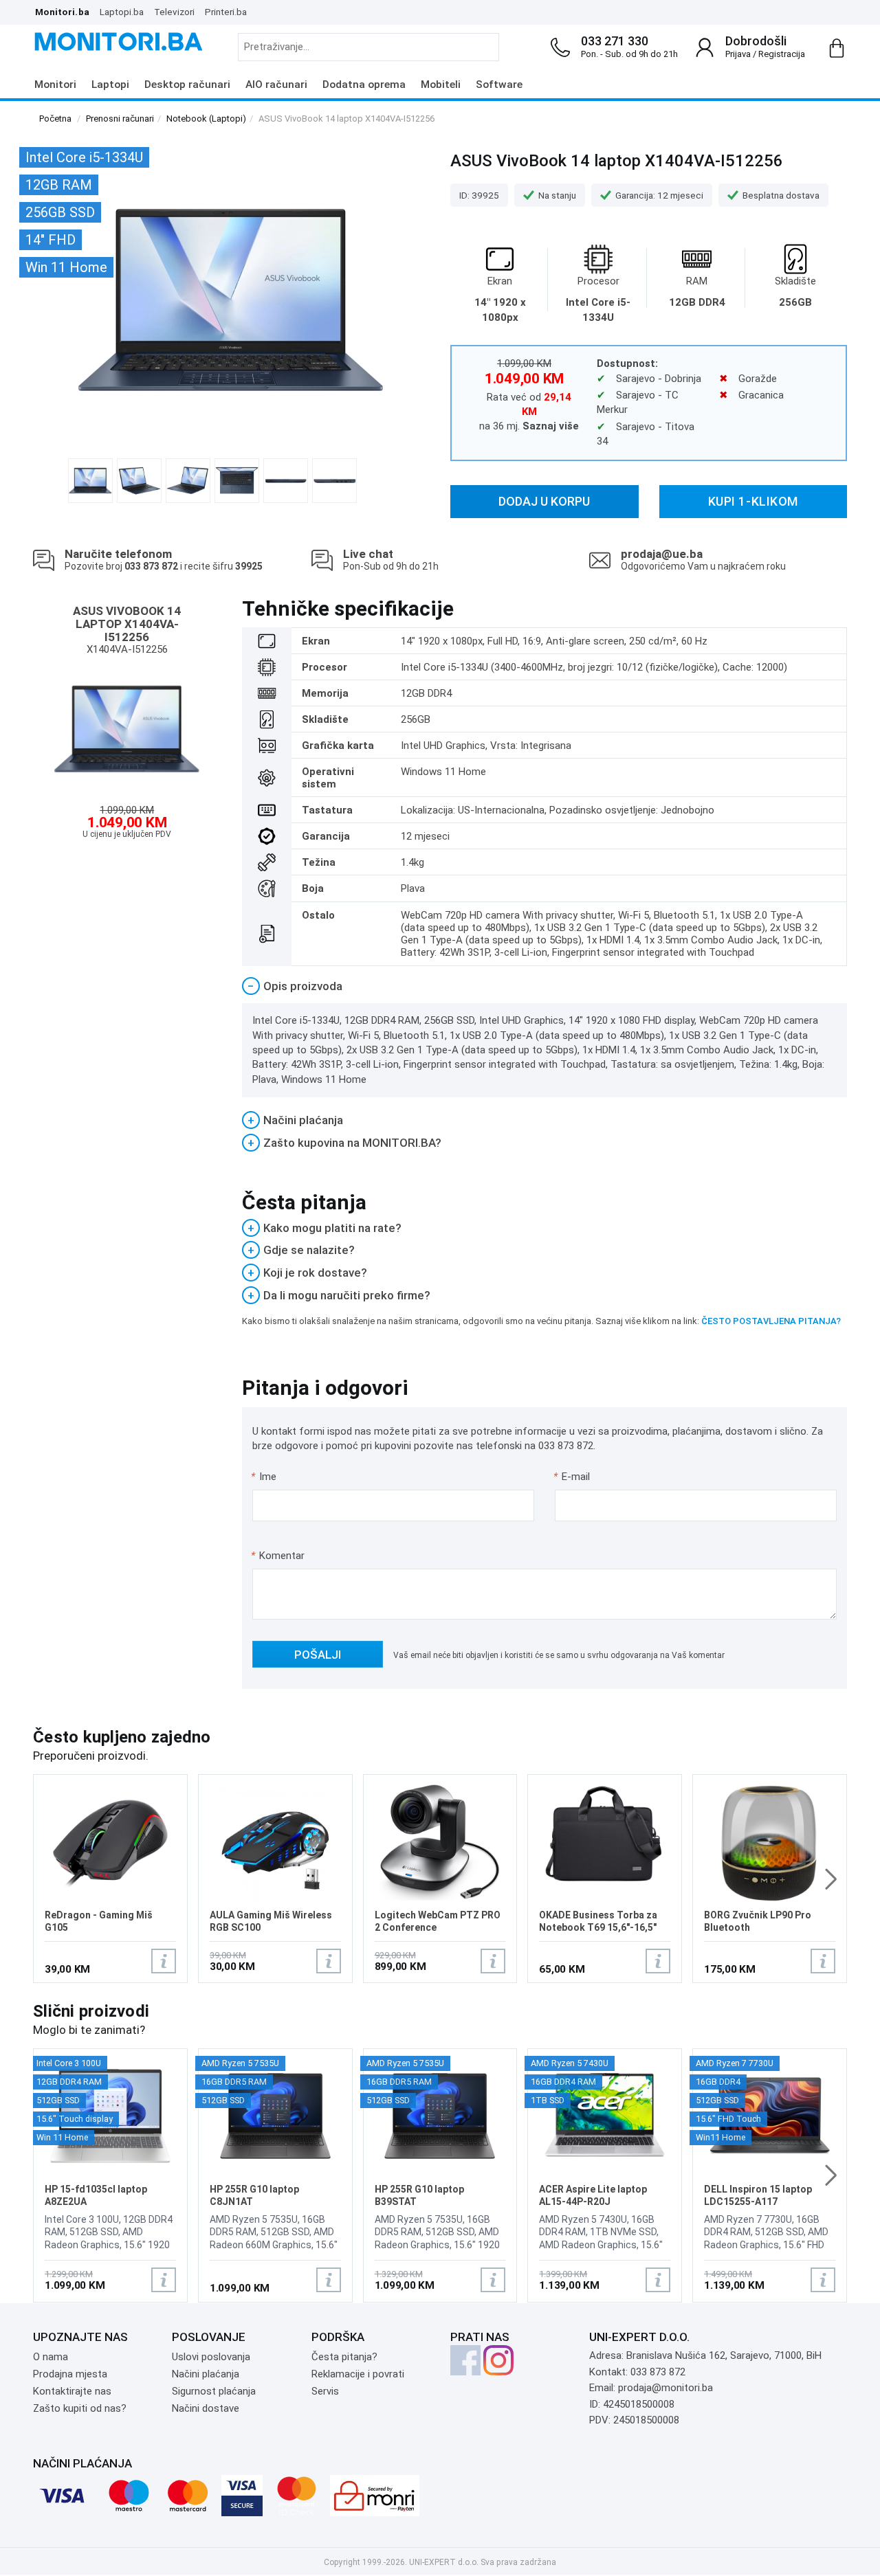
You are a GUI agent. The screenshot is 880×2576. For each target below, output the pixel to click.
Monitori (55, 85)
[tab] (545, 986)
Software (499, 85)
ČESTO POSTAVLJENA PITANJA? (771, 1321)
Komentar (278, 1556)
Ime (264, 1477)
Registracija (782, 54)
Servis (325, 2391)
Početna (55, 119)
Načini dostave (206, 2408)
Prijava (738, 54)
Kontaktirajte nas (72, 2391)
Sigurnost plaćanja (214, 2391)
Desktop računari (187, 85)
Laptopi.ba (122, 12)
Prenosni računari (120, 119)
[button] (831, 1879)
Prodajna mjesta (70, 2374)
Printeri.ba (226, 12)
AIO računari (276, 85)
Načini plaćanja (206, 2374)
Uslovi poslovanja (211, 2357)
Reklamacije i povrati (358, 2374)
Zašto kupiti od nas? (80, 2408)
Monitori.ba (62, 12)
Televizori (174, 12)
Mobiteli (441, 85)
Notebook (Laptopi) (206, 119)
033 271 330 (615, 41)
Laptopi (110, 85)
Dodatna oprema (364, 85)
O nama (51, 2357)
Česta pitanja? (344, 2357)
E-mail (572, 1477)
